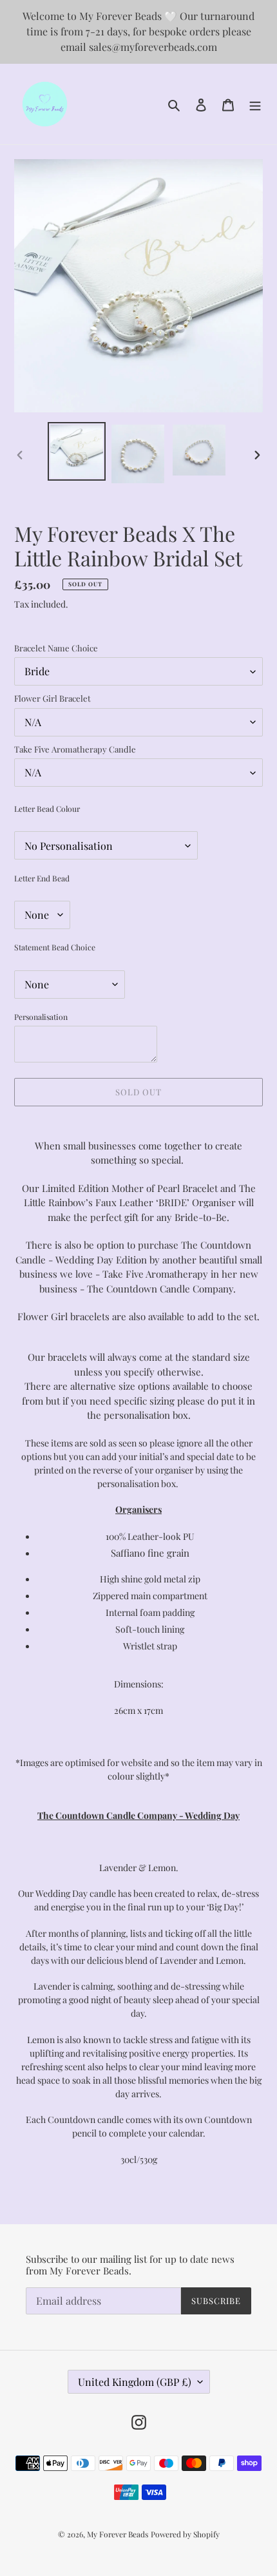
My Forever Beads (118, 2534)
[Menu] (255, 104)
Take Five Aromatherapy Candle (75, 749)
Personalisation (41, 1017)
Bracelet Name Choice (56, 648)
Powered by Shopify (185, 2534)
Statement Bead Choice (55, 947)
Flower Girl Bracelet (53, 698)
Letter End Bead (42, 878)
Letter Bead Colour (47, 809)
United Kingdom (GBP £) (135, 2382)
